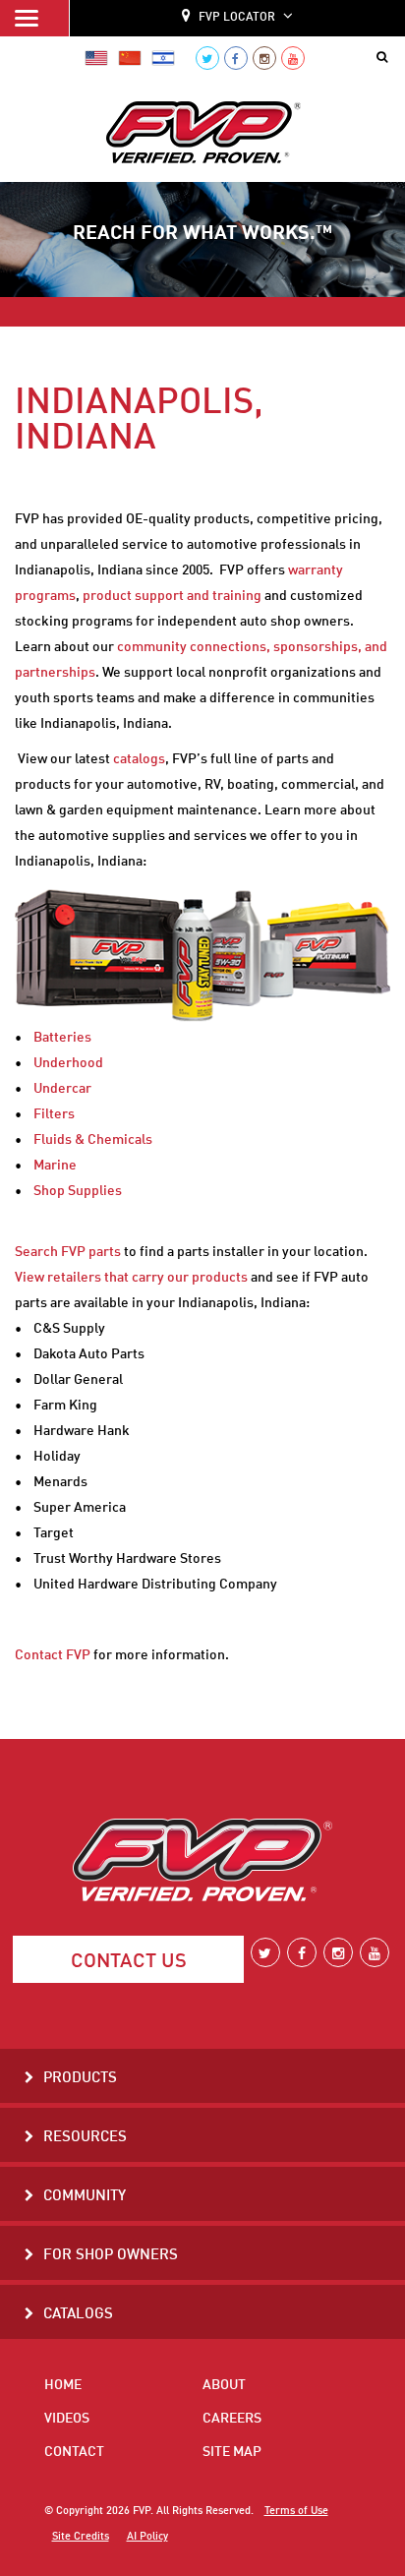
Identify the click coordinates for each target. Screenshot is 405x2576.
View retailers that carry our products (131, 1278)
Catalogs (78, 2315)
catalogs (139, 759)
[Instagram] (264, 58)
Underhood (68, 1063)
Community (85, 2197)
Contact (74, 2452)
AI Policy (147, 2537)
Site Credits (81, 2537)
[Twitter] (207, 58)
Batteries (62, 1038)
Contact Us (129, 1962)
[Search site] (386, 58)
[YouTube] (293, 58)
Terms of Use (296, 2511)
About (224, 2385)
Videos (67, 2419)
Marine (55, 1166)
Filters (54, 1114)
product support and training (172, 596)
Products (80, 2079)
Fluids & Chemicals (93, 1140)
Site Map (232, 2452)
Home (63, 2385)
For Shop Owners (111, 2256)
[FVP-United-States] (96, 58)
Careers (232, 2419)
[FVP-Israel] (163, 58)
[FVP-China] (130, 58)
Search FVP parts (68, 1252)
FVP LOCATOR (237, 18)
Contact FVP (53, 1655)
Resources (85, 2138)
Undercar (62, 1089)
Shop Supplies (78, 1191)
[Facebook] (236, 58)
